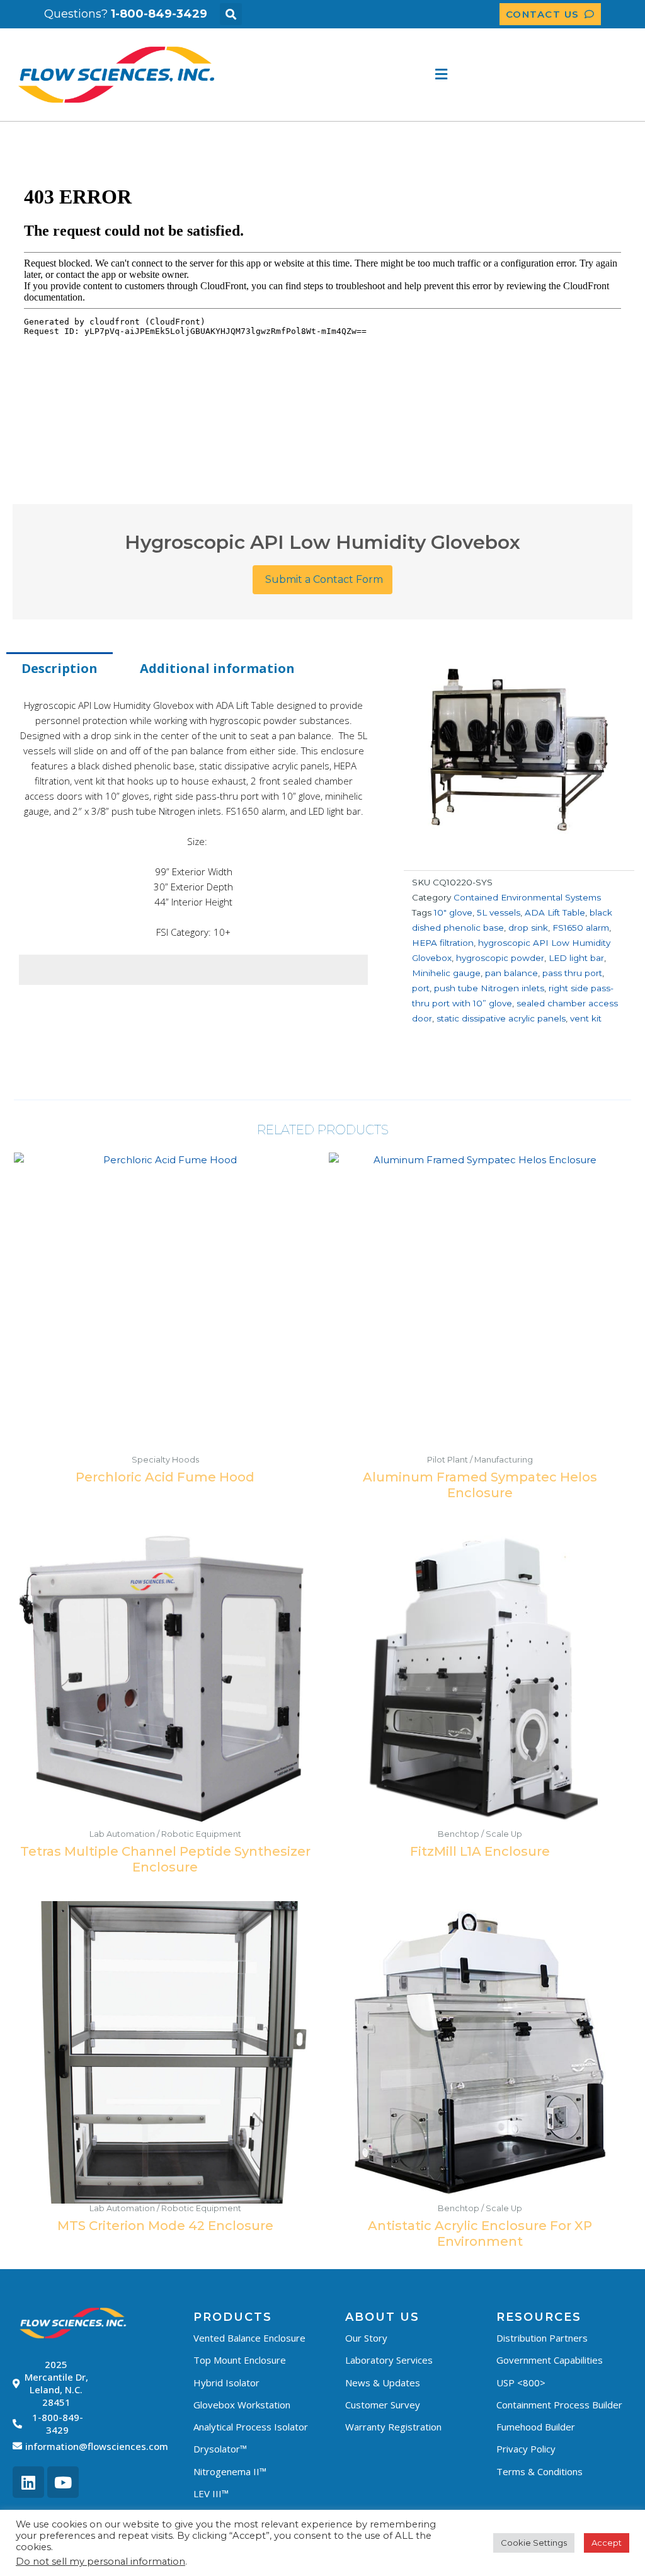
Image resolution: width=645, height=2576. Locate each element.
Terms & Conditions (539, 2471)
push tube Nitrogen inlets (489, 988)
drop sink (528, 928)
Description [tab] (60, 668)
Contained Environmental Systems (527, 897)
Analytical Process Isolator (251, 2427)
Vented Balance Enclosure (249, 2338)
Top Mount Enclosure (240, 2360)
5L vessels (499, 912)
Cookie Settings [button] (534, 2543)
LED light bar (576, 958)
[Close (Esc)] (603, 14)
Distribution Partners (542, 2338)
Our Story (366, 2338)
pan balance (511, 973)
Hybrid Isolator (226, 2383)
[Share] (631, 14)
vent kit (586, 1018)
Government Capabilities (550, 2360)
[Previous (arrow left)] (22, 1288)
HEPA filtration (443, 943)
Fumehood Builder (536, 2427)
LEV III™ (211, 2493)
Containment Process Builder (559, 2405)
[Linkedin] (28, 2482)
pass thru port (572, 973)
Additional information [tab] (217, 668)
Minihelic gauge (446, 973)
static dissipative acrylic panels (501, 1018)
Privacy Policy (526, 2449)
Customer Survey (383, 2405)
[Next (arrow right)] (623, 1288)
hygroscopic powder (500, 958)
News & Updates (383, 2383)
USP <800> (521, 2383)
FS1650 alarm (581, 928)
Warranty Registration (393, 2427)
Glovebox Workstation (242, 2405)
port (421, 988)
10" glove (453, 912)
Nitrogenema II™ (230, 2471)
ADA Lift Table (555, 912)
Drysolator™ (220, 2449)
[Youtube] (63, 2482)
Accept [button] (607, 2543)
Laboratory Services (389, 2360)
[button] (439, 75)
